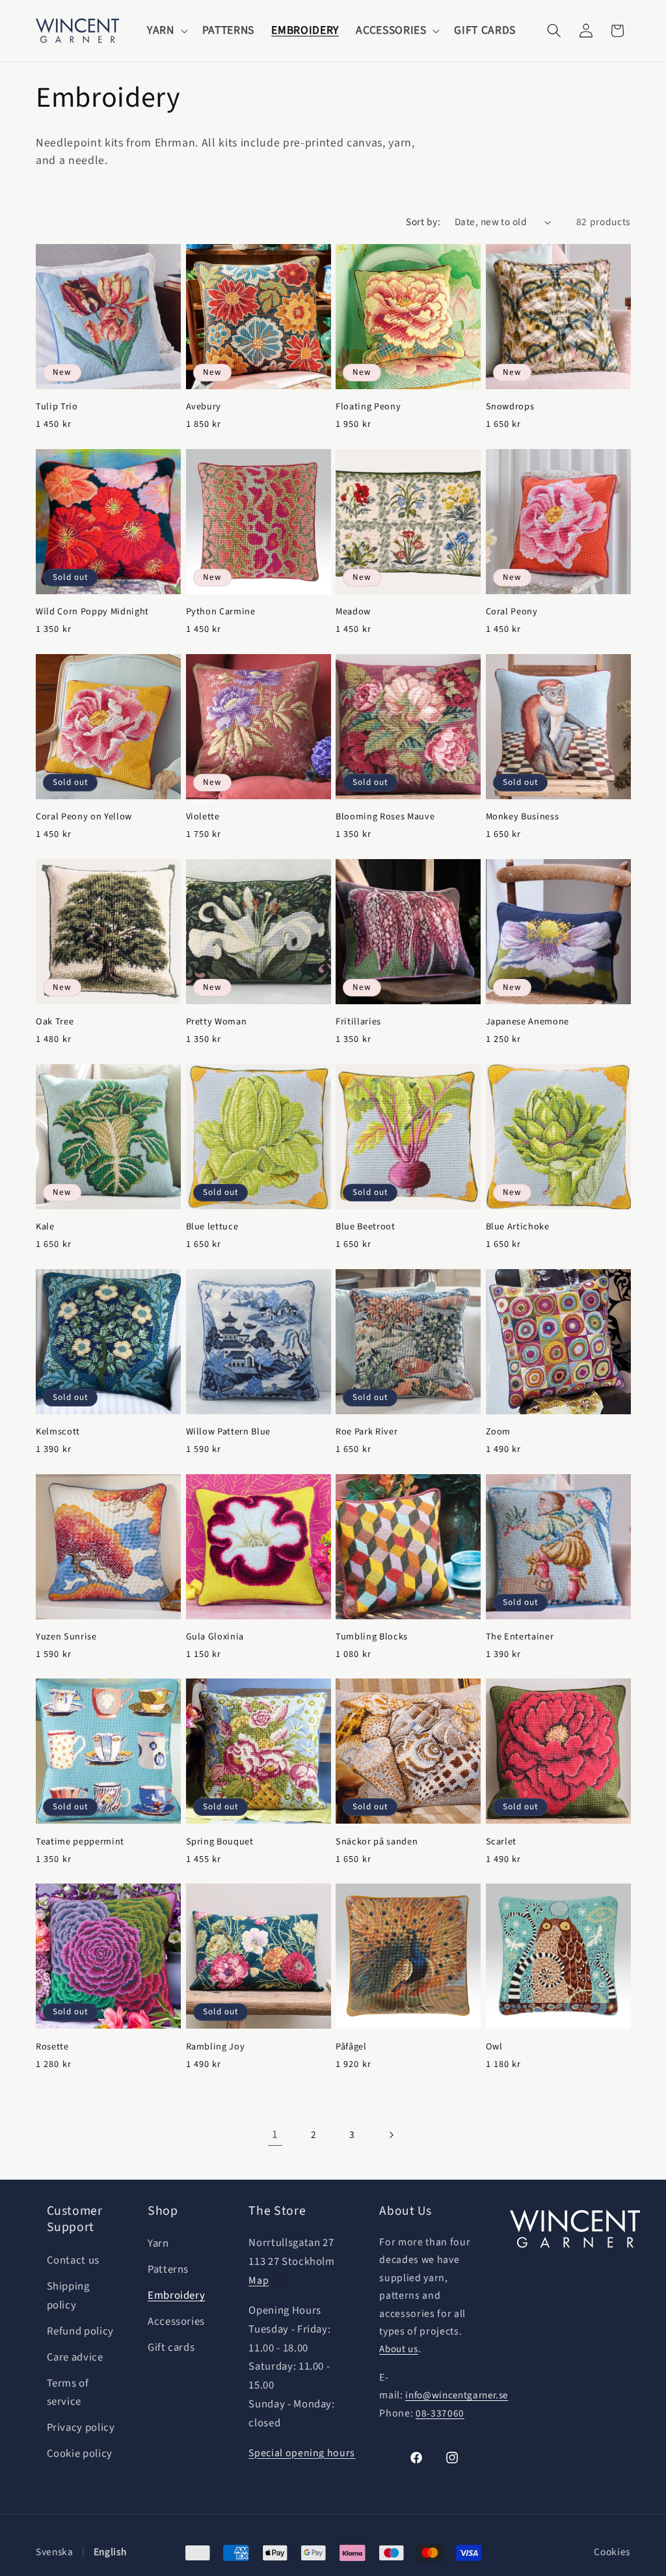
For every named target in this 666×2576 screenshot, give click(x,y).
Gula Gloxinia (215, 1637)
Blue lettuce (212, 1227)
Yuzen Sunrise (66, 1637)
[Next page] (391, 2135)
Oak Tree (55, 1022)
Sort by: (423, 222)
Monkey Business (523, 817)
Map (259, 2281)
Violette (203, 817)
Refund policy (81, 2331)
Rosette (52, 2047)
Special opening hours (302, 2453)
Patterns (168, 2269)
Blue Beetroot (366, 1227)
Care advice (75, 2357)
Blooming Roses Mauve (385, 817)
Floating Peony (368, 407)
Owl (494, 2047)
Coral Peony (512, 612)
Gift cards (171, 2348)
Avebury (204, 407)
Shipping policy (68, 2296)
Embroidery (177, 2295)
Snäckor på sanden (377, 1842)
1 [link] (275, 2134)
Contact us (73, 2260)
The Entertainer (520, 1637)
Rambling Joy (216, 2047)
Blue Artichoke (518, 1227)
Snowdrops (510, 407)
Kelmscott (58, 1432)
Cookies (612, 2552)
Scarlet (501, 1842)
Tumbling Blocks (372, 1637)
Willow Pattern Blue (229, 1432)
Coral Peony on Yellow (84, 817)
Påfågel (351, 2047)
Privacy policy (81, 2428)
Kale (45, 1227)
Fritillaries (358, 1022)
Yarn (158, 2243)
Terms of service (68, 2393)
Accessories (176, 2322)
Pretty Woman (217, 1022)
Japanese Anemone (528, 1022)
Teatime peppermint (80, 1842)
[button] (166, 31)
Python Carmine (221, 612)
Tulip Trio (57, 407)
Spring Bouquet (220, 1842)
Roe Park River (366, 1432)
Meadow (353, 612)
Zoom (499, 1432)
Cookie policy (80, 2454)
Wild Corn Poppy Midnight (92, 612)
